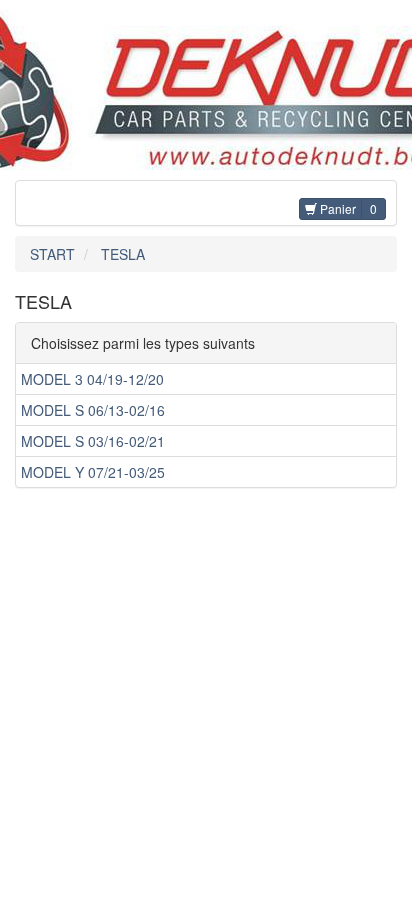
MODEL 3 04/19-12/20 (92, 379)
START (52, 254)
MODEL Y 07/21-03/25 (93, 472)
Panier (336, 208)
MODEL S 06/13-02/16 (93, 410)
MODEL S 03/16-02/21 (93, 441)
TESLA (123, 254)
